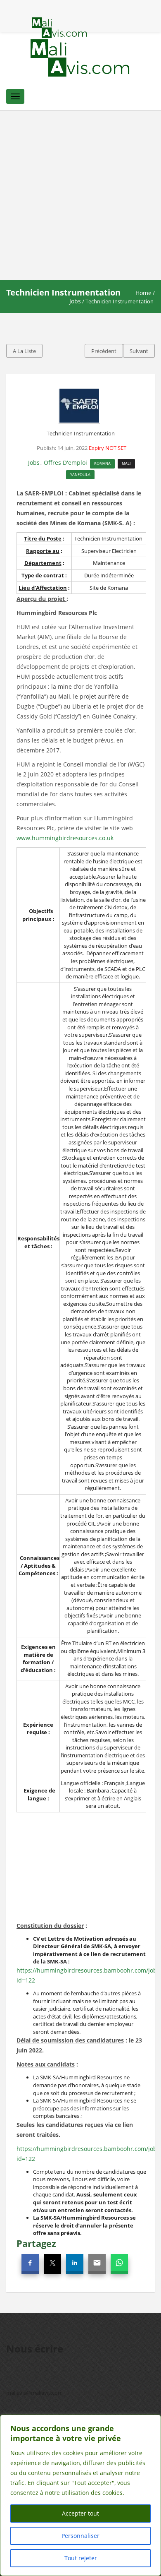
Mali (126, 463)
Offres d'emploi (65, 463)
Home (143, 293)
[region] (80, 2495)
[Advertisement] (80, 195)
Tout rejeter (81, 2558)
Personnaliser (80, 2536)
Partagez (36, 2243)
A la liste (24, 351)
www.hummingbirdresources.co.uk (65, 838)
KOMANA (102, 463)
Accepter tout (80, 2513)
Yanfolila (80, 475)
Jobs (75, 301)
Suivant (139, 351)
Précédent (104, 351)
